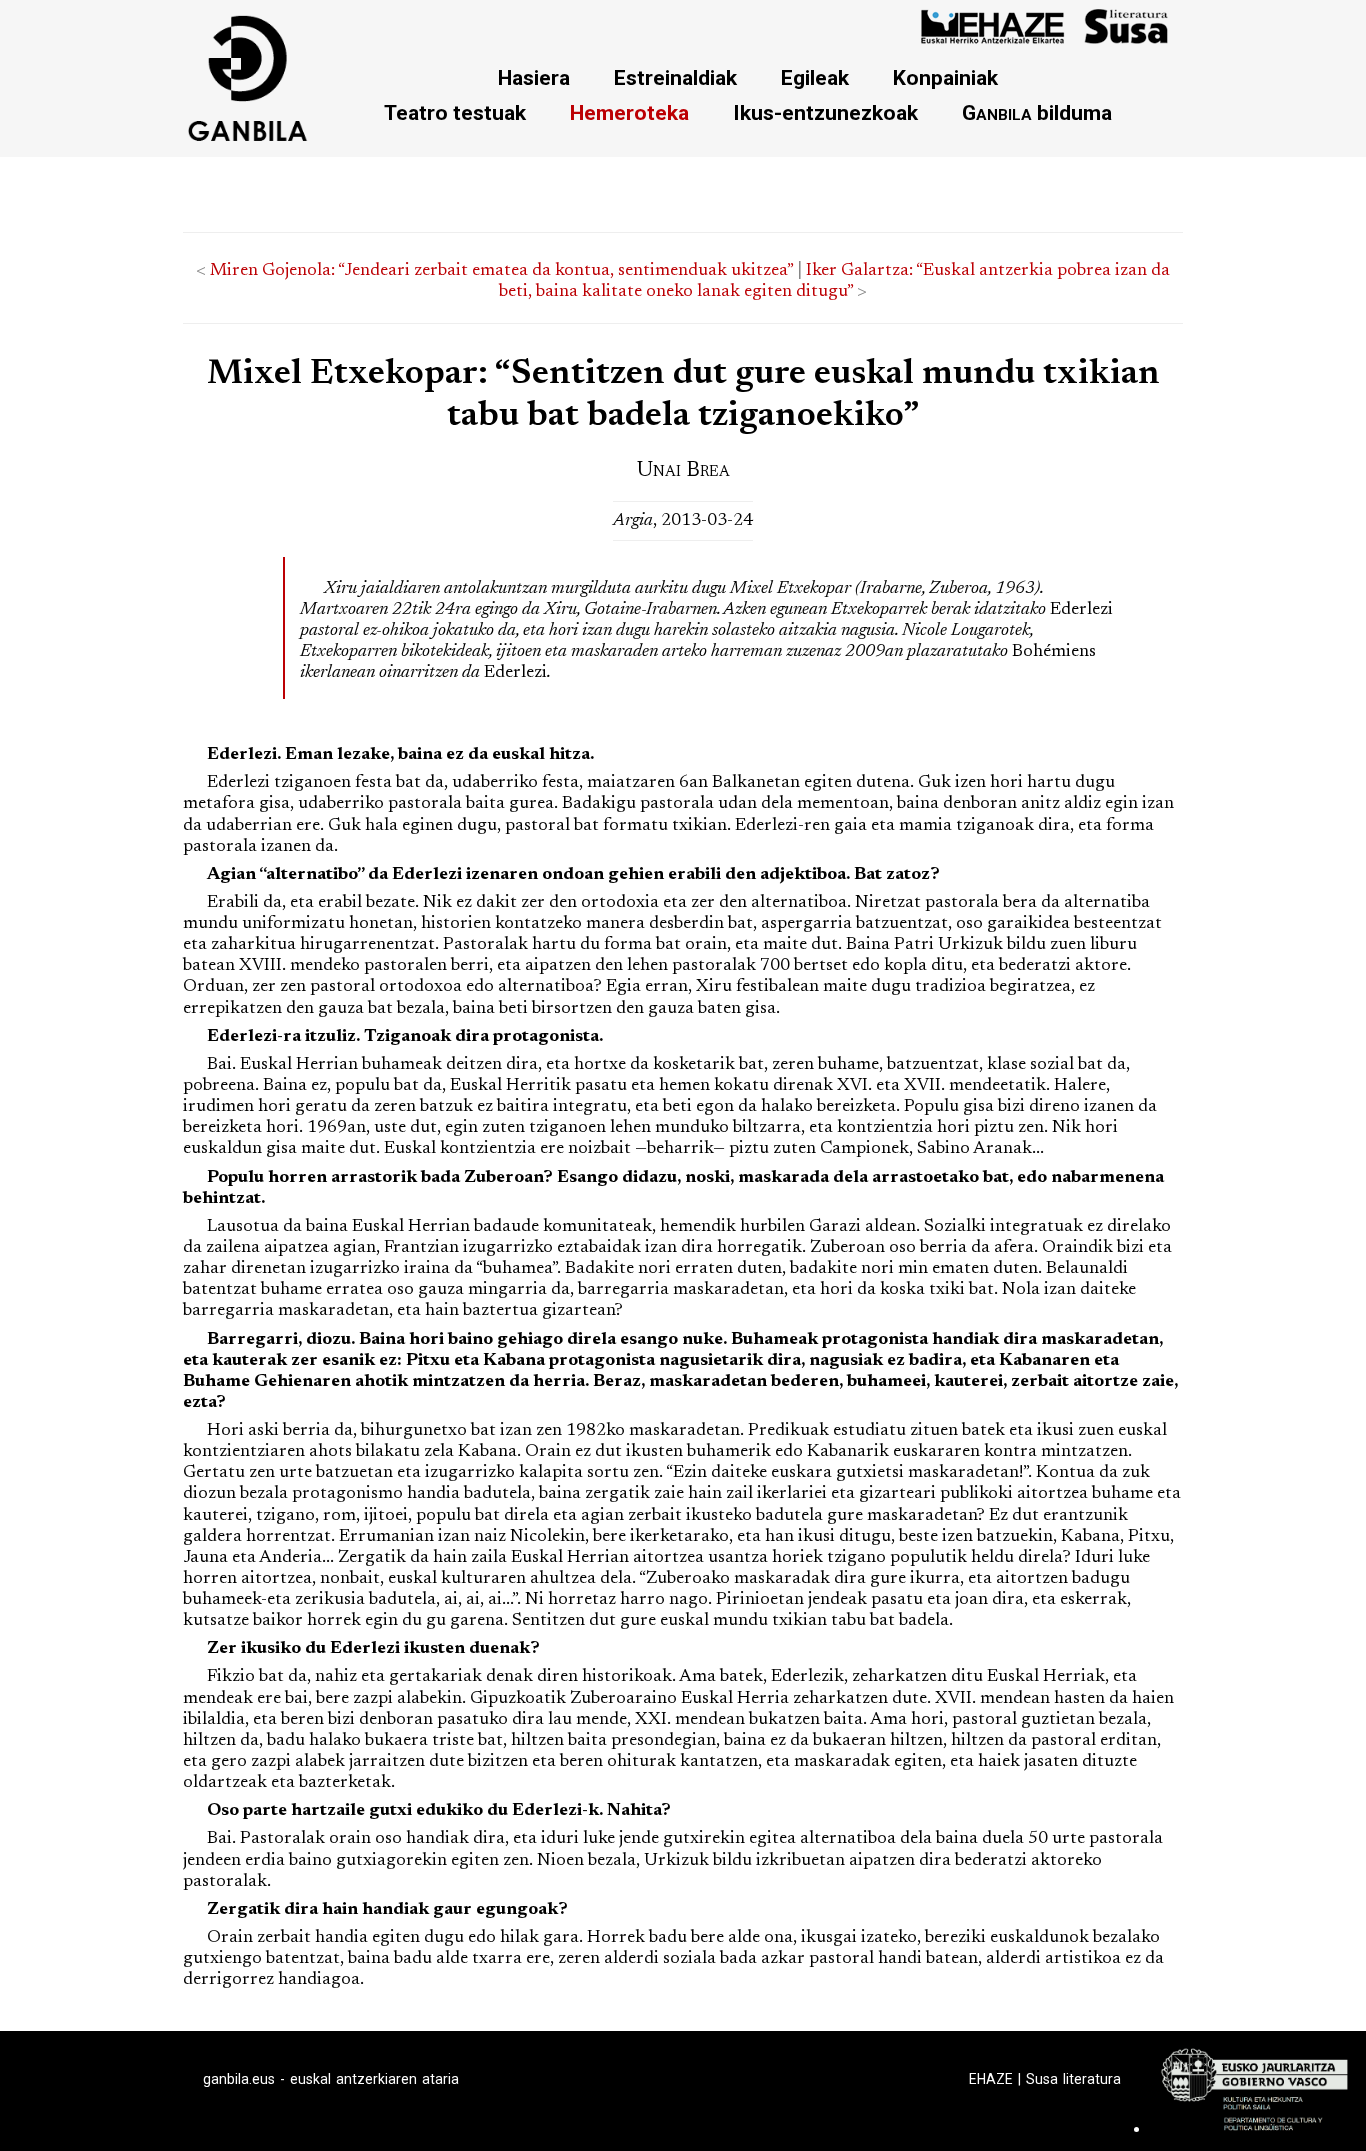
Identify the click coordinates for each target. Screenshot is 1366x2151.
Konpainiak (945, 77)
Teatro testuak (455, 112)
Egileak (815, 77)
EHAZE (991, 2079)
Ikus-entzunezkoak (825, 112)
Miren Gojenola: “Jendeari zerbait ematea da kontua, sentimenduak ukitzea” (501, 271)
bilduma (1037, 112)
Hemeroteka (629, 112)
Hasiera (534, 77)
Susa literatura (1073, 2079)
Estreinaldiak (675, 77)
